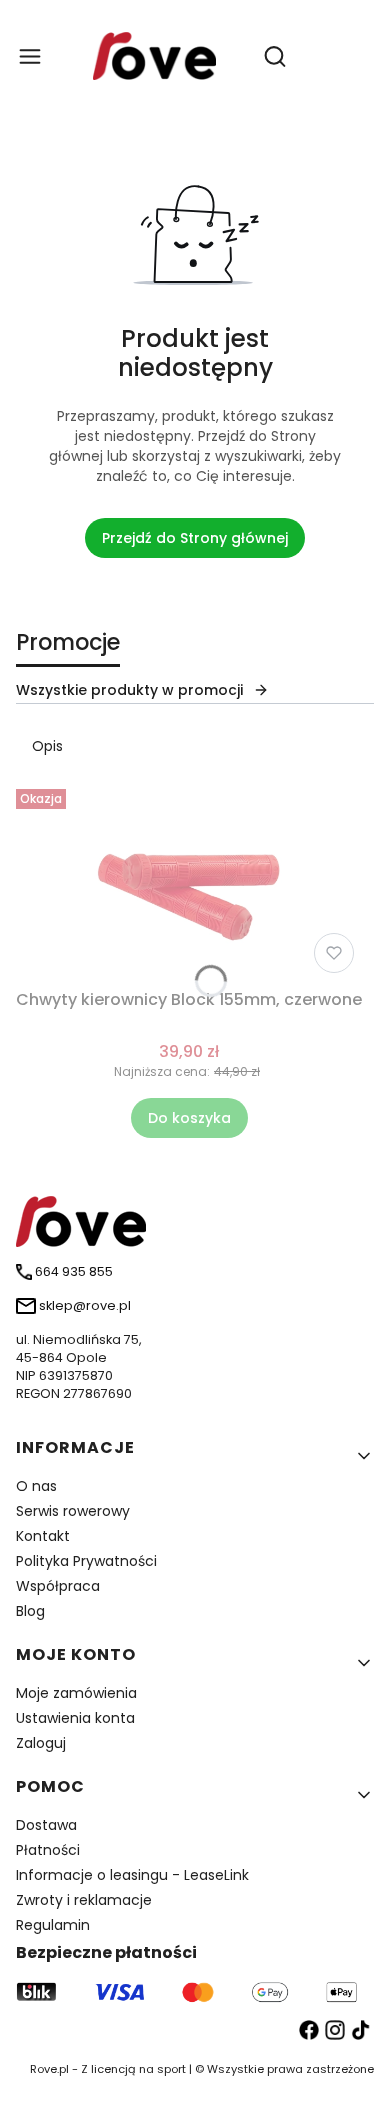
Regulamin (53, 1925)
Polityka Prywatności (86, 1561)
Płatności (48, 1850)
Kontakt (43, 1536)
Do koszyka (189, 1118)
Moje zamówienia (76, 1693)
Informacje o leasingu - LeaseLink (132, 1875)
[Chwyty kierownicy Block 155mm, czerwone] (189, 881)
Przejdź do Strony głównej (195, 538)
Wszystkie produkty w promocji (129, 690)
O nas (36, 1486)
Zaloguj (41, 1743)
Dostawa (46, 1825)
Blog (30, 1611)
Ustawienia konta (75, 1718)
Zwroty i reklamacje (84, 1900)
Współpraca (58, 1586)
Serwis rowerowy (73, 1511)
